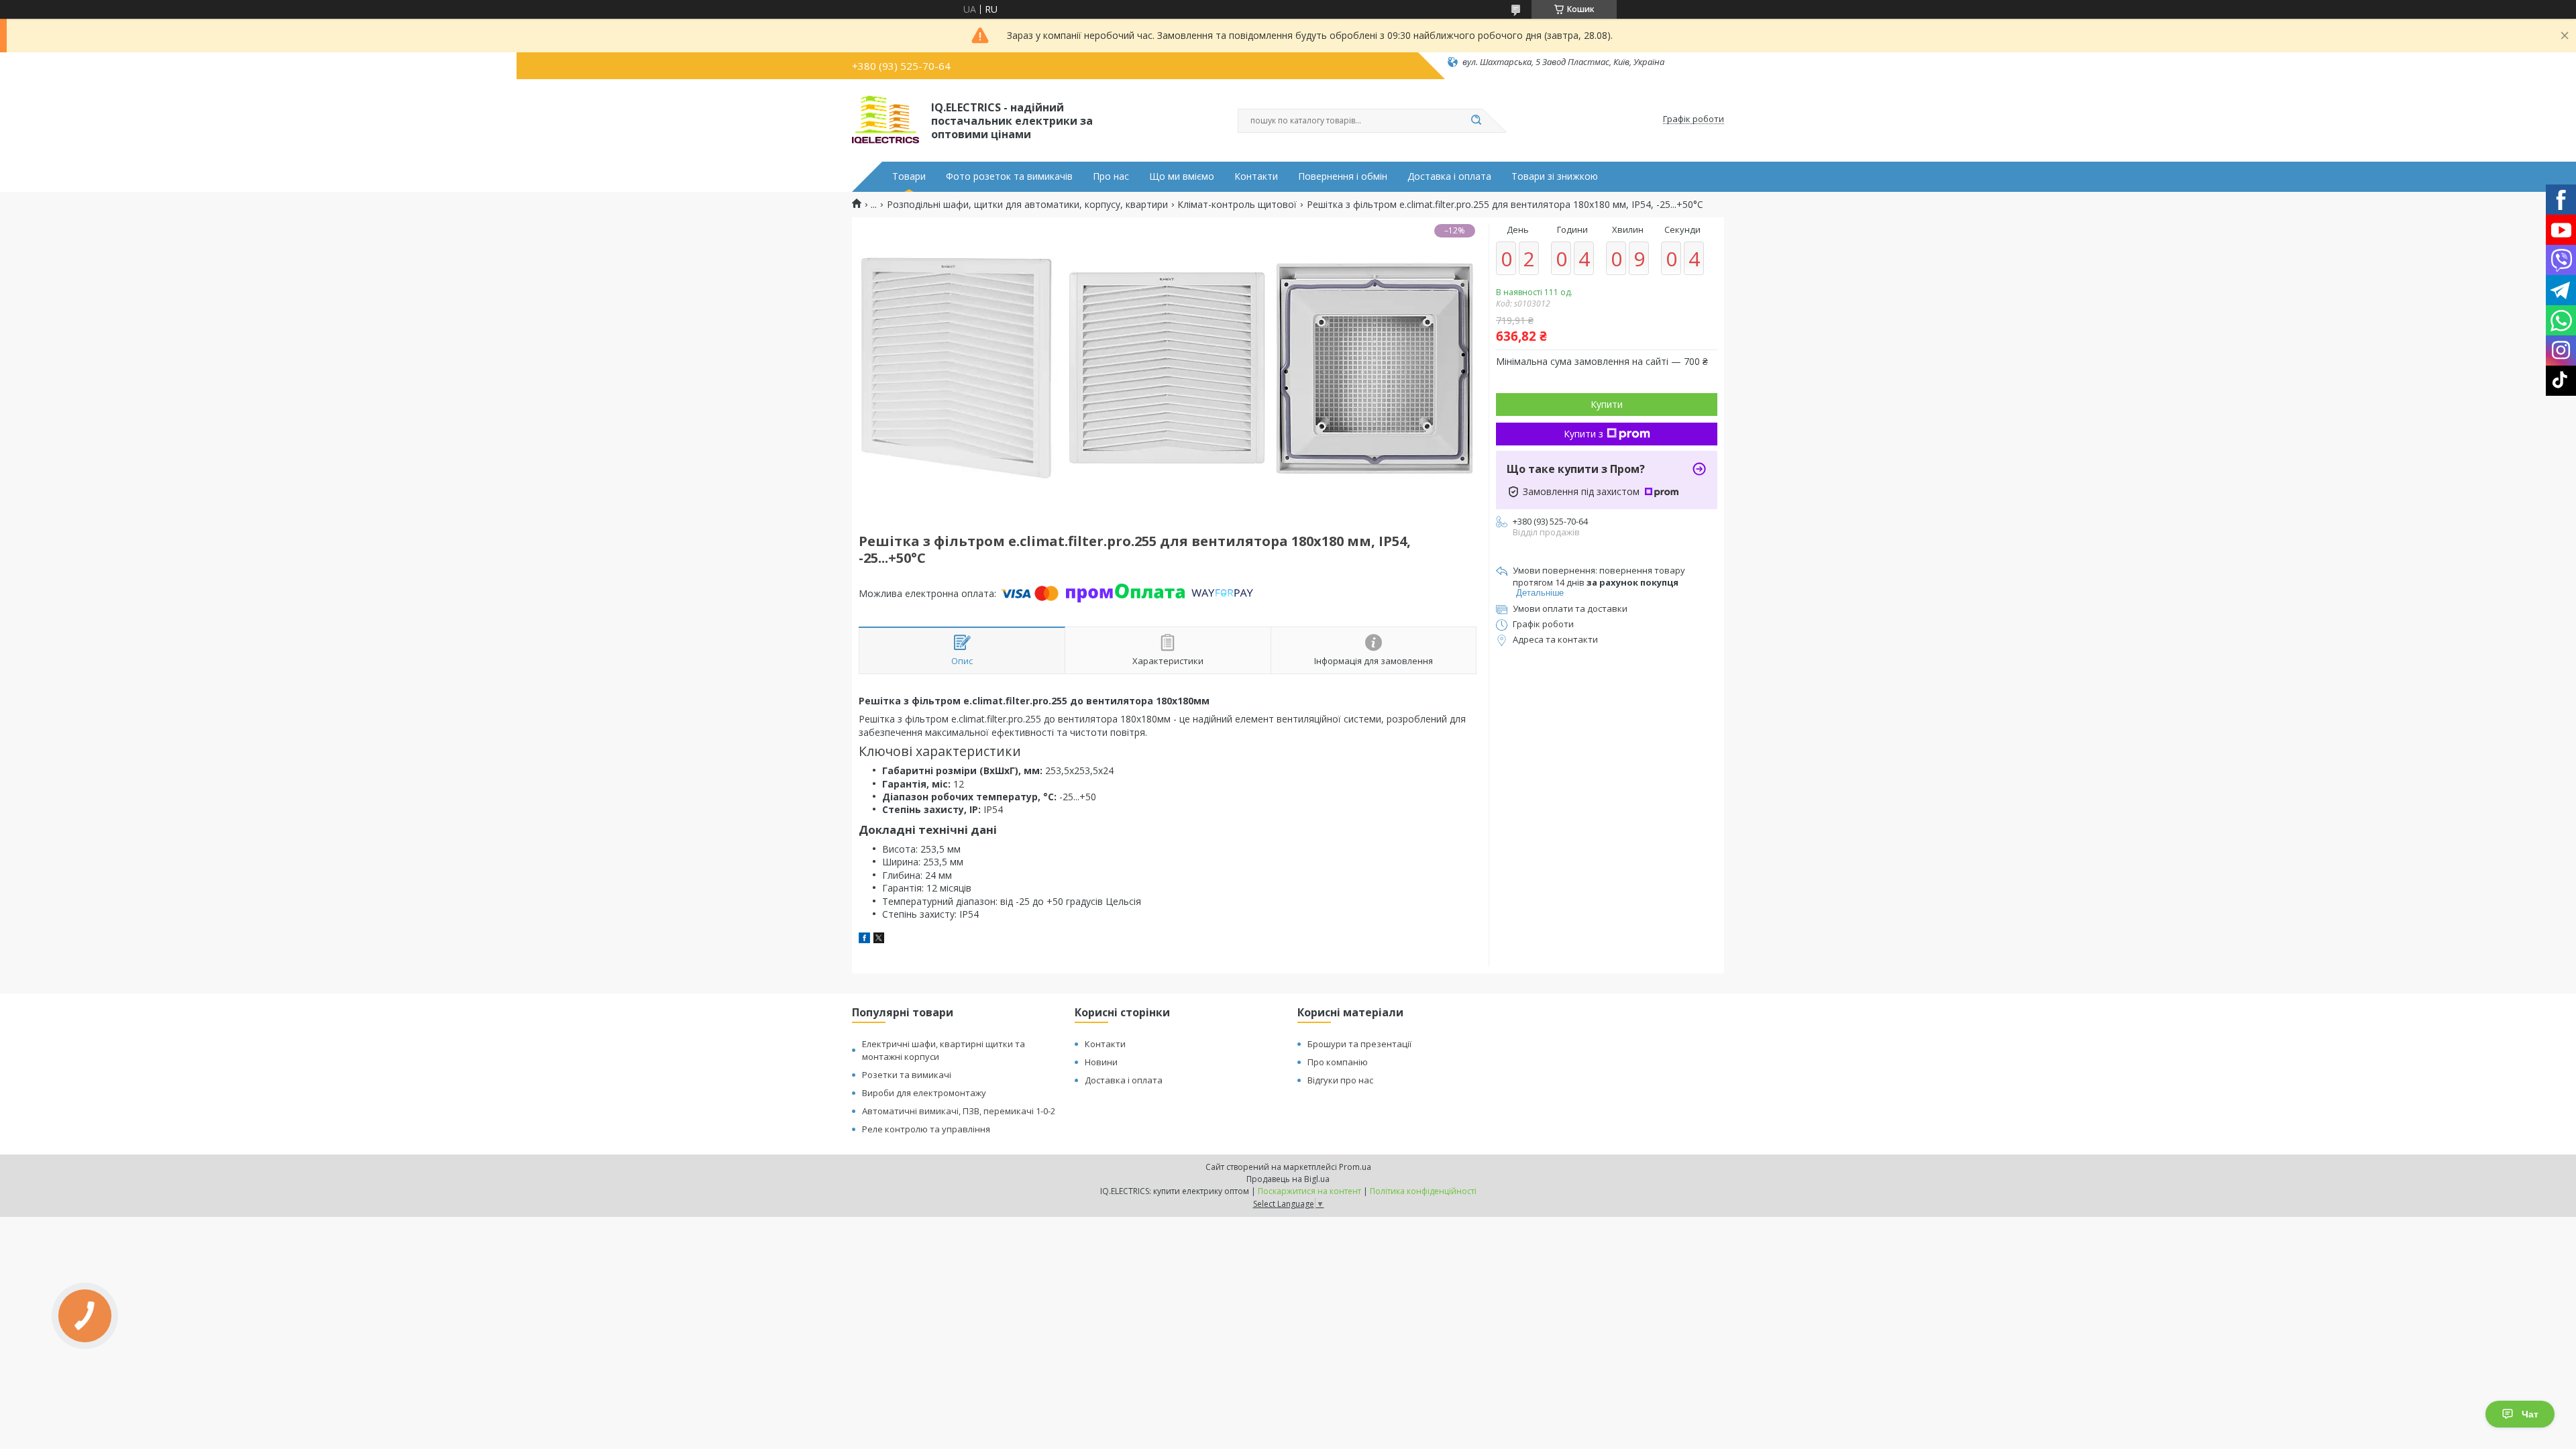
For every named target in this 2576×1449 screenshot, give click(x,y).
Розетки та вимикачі (907, 1075)
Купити (1607, 404)
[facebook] (864, 940)
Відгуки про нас (1340, 1080)
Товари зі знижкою (1555, 176)
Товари (909, 176)
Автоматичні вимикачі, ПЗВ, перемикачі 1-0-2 (959, 1111)
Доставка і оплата (1449, 176)
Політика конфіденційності (1423, 1191)
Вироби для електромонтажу (924, 1093)
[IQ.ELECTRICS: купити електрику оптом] (885, 119)
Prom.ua (1355, 1167)
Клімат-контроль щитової (1237, 205)
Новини (1101, 1062)
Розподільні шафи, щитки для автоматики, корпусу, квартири (1027, 205)
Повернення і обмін (1343, 176)
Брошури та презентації (1359, 1044)
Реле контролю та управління (926, 1129)
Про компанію (1338, 1062)
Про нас (1111, 176)
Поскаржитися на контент (1309, 1191)
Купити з (1584, 434)
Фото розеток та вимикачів (1009, 176)
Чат (2530, 1414)
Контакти (1256, 176)
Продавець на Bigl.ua (1288, 1179)
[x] (879, 940)
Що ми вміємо (1182, 176)
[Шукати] (1476, 121)
